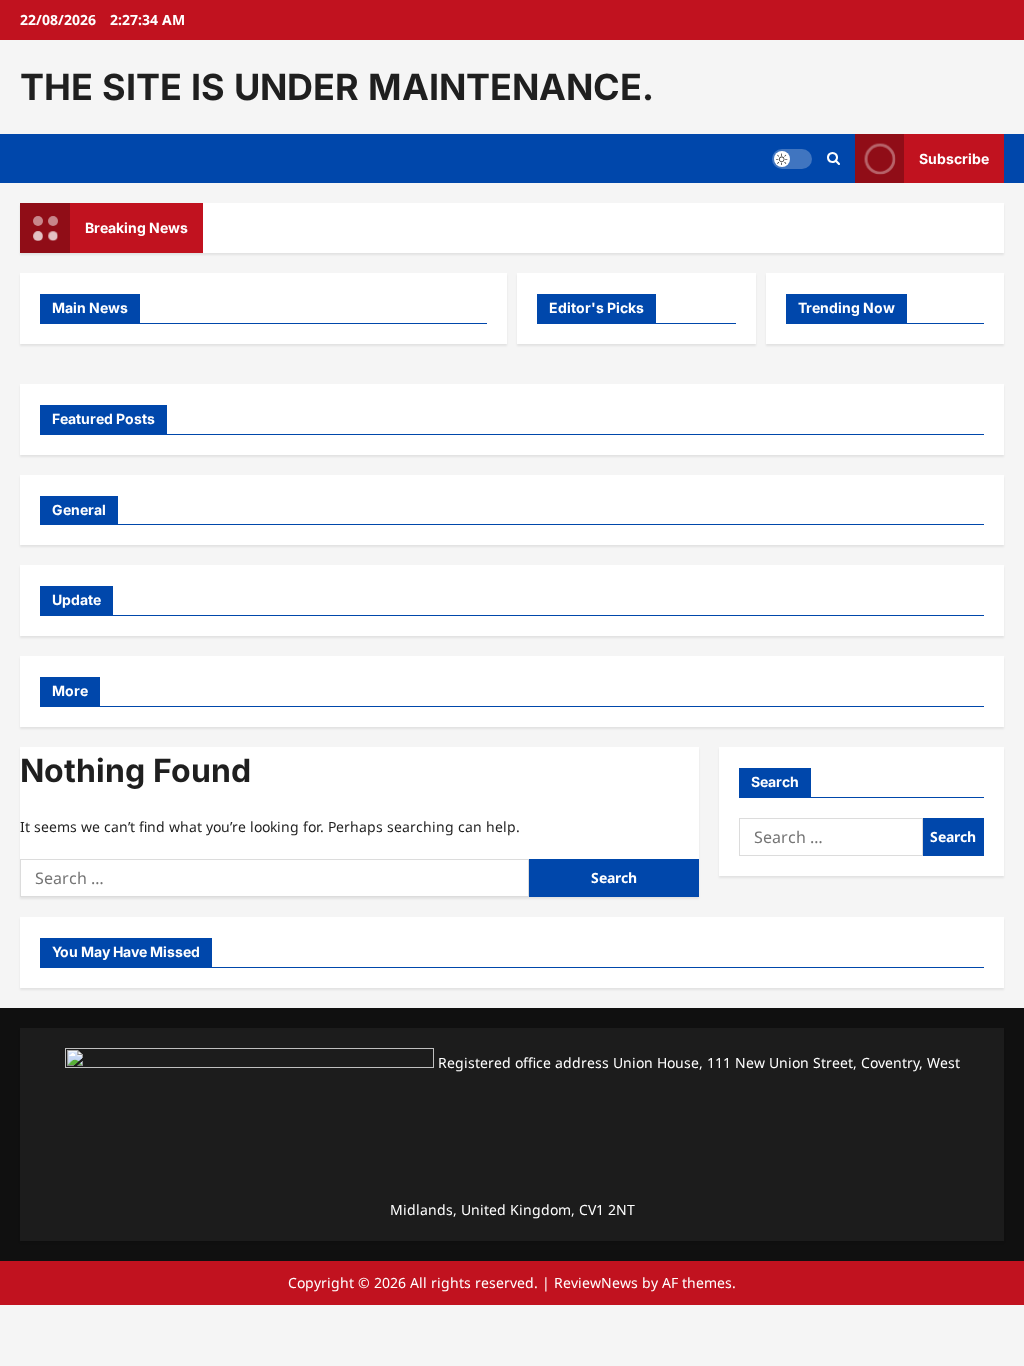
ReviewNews (596, 1282)
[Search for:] (274, 878)
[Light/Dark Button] (792, 159)
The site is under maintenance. (337, 87)
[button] (833, 159)
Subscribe (954, 158)
